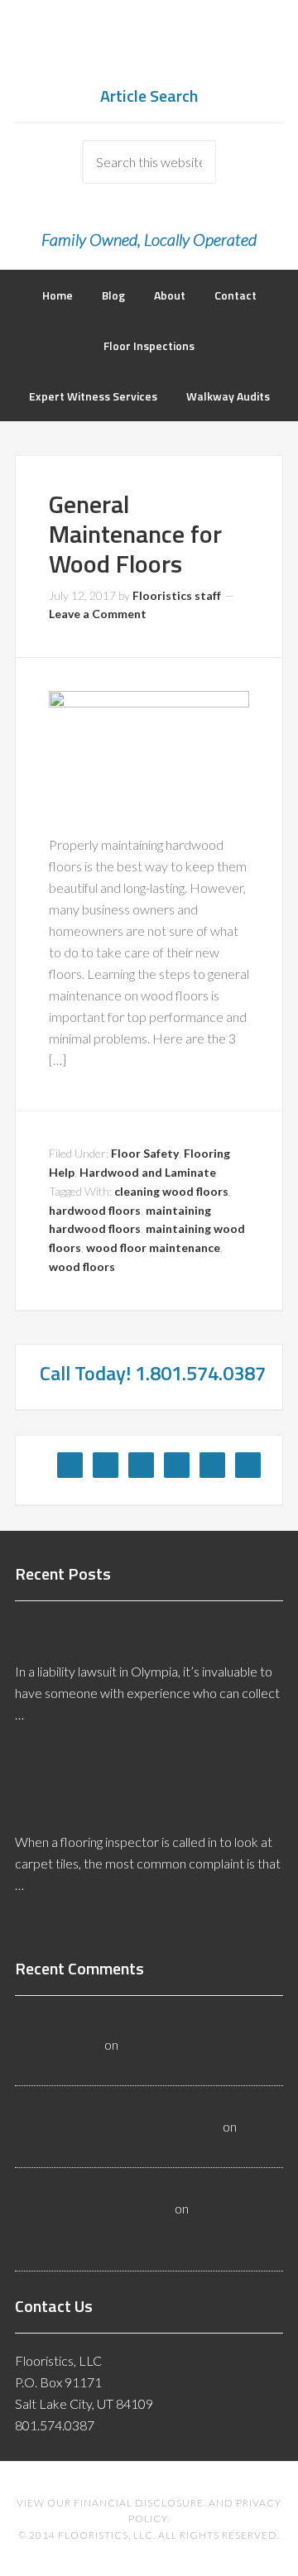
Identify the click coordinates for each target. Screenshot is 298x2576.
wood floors (82, 1266)
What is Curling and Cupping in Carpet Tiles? (152, 1805)
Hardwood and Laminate (148, 1172)
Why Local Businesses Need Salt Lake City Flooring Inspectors (133, 2230)
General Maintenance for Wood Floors (135, 534)
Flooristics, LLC (149, 50)
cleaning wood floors (171, 1191)
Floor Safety (145, 1153)
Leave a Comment (98, 614)
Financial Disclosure (139, 2503)
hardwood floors (95, 1210)
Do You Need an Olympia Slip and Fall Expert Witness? (149, 1634)
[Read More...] (58, 1752)
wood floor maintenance (153, 1247)
